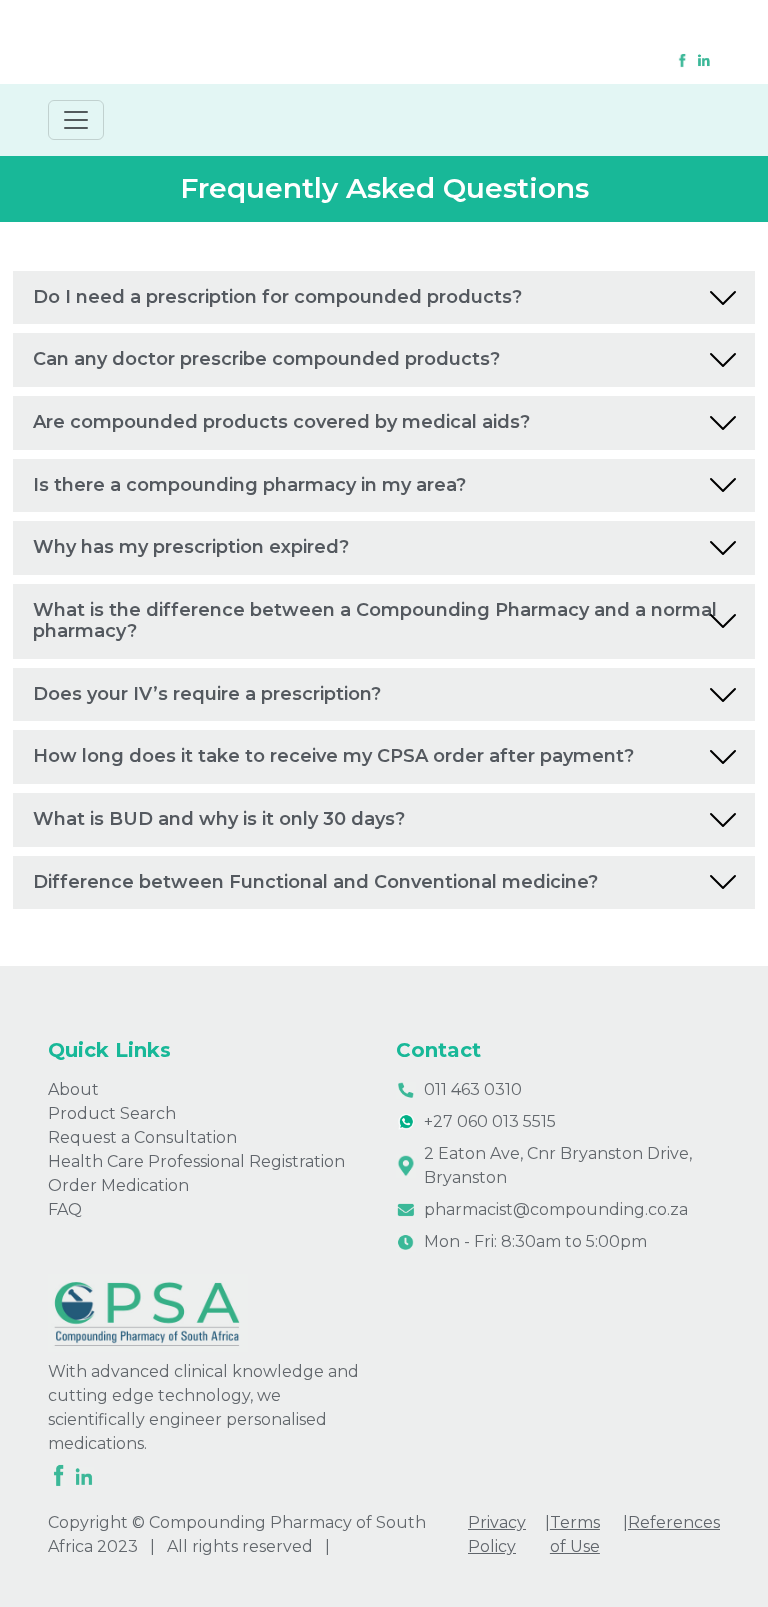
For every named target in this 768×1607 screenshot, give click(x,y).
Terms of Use (575, 1534)
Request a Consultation (142, 1137)
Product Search (112, 1113)
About (73, 1089)
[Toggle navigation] (76, 120)
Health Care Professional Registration (196, 1161)
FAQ (65, 1209)
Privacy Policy (497, 1534)
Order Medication (118, 1185)
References (674, 1522)
